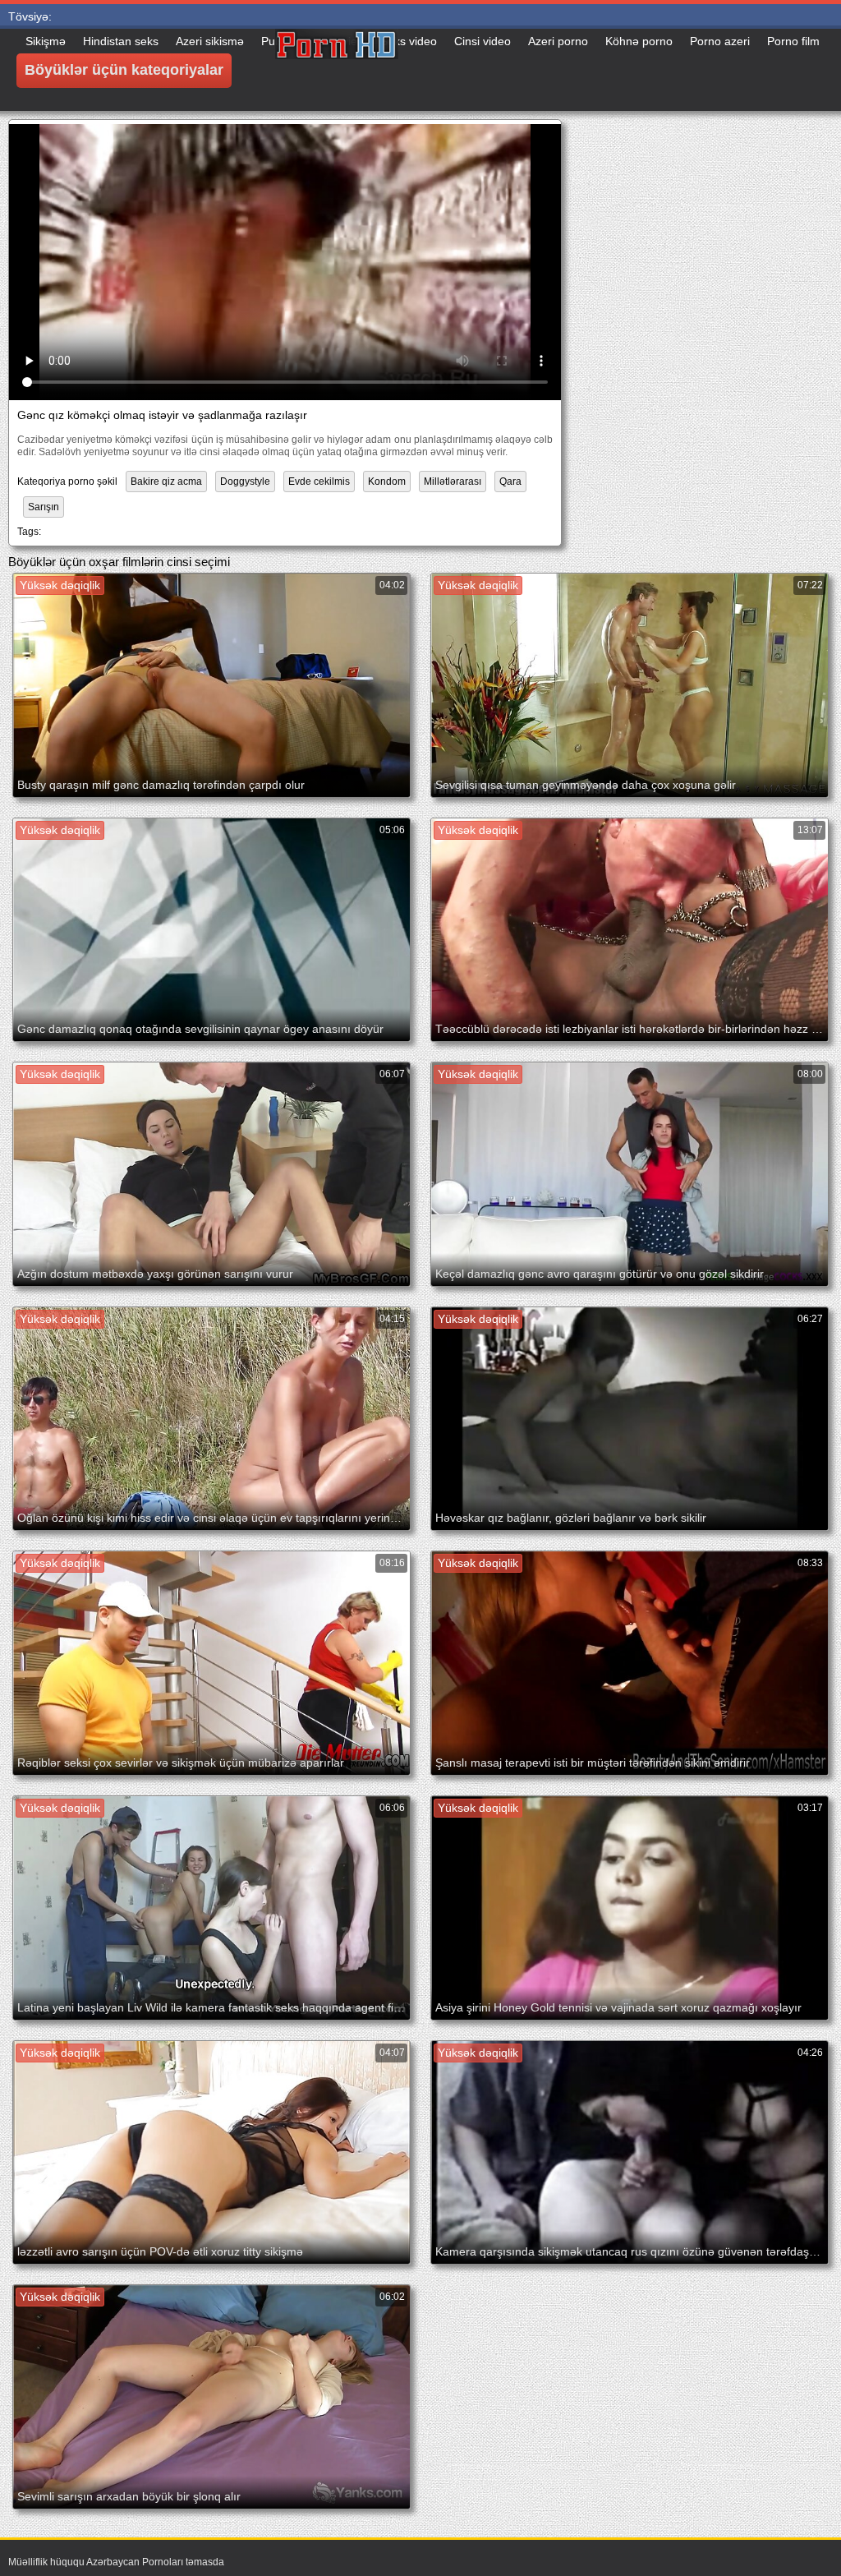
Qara (510, 482)
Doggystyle (245, 482)
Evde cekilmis (319, 482)
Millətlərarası (453, 482)
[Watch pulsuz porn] (337, 70)
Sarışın (44, 507)
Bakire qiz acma (166, 482)
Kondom (387, 482)
